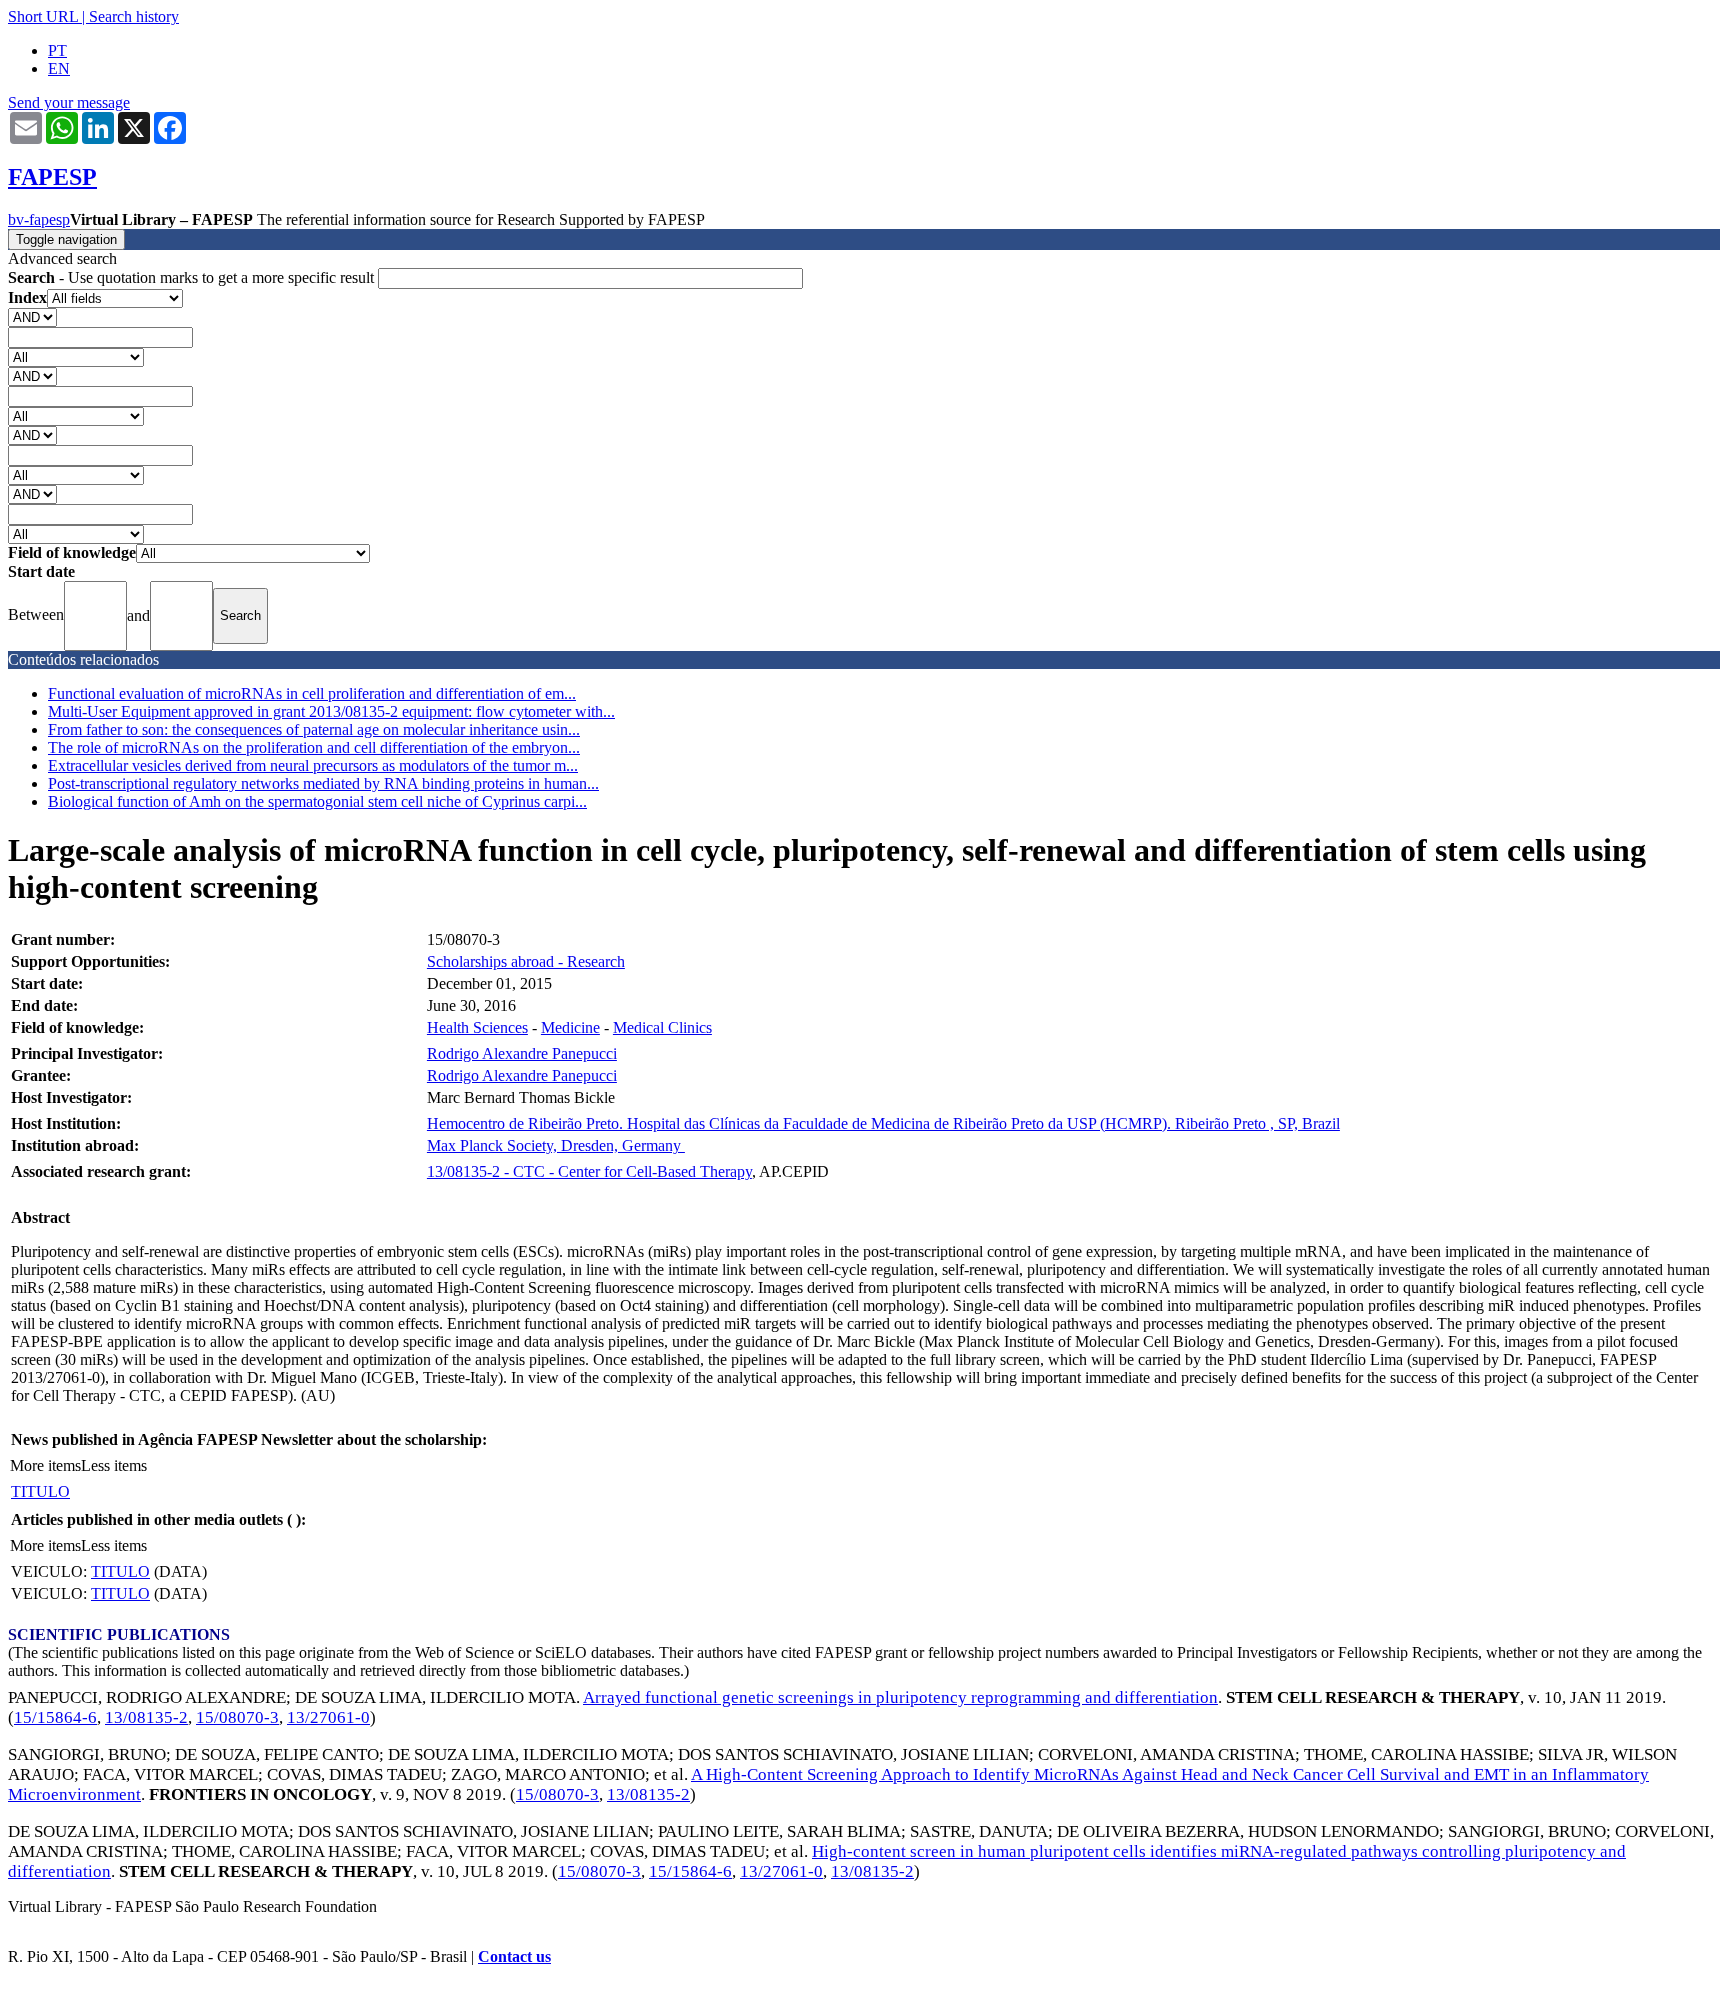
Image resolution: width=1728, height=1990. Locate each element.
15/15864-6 (55, 1717)
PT (57, 50)
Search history (134, 16)
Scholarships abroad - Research (526, 961)
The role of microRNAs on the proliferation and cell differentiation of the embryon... (314, 747)
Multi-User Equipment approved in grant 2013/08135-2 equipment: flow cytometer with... (331, 711)
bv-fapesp (39, 219)
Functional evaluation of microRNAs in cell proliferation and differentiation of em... (312, 693)
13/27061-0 (328, 1717)
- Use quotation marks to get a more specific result (193, 277)
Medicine (570, 1027)
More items (45, 1465)
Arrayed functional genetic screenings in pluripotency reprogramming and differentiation (900, 1697)
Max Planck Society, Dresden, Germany (556, 1145)
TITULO (40, 1491)
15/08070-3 (237, 1717)
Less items (114, 1465)
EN (59, 68)
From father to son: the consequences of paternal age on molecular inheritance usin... (314, 729)
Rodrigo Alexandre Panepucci (522, 1053)
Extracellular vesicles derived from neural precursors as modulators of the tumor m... (313, 765)
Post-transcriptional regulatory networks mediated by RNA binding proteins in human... (323, 783)
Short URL (43, 16)
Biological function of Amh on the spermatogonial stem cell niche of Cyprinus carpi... (317, 801)
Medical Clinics (662, 1027)
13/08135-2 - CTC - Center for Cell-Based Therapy (589, 1171)
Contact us (514, 1956)
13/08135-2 (146, 1717)
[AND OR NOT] (32, 316)
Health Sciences (477, 1027)
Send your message (69, 102)
